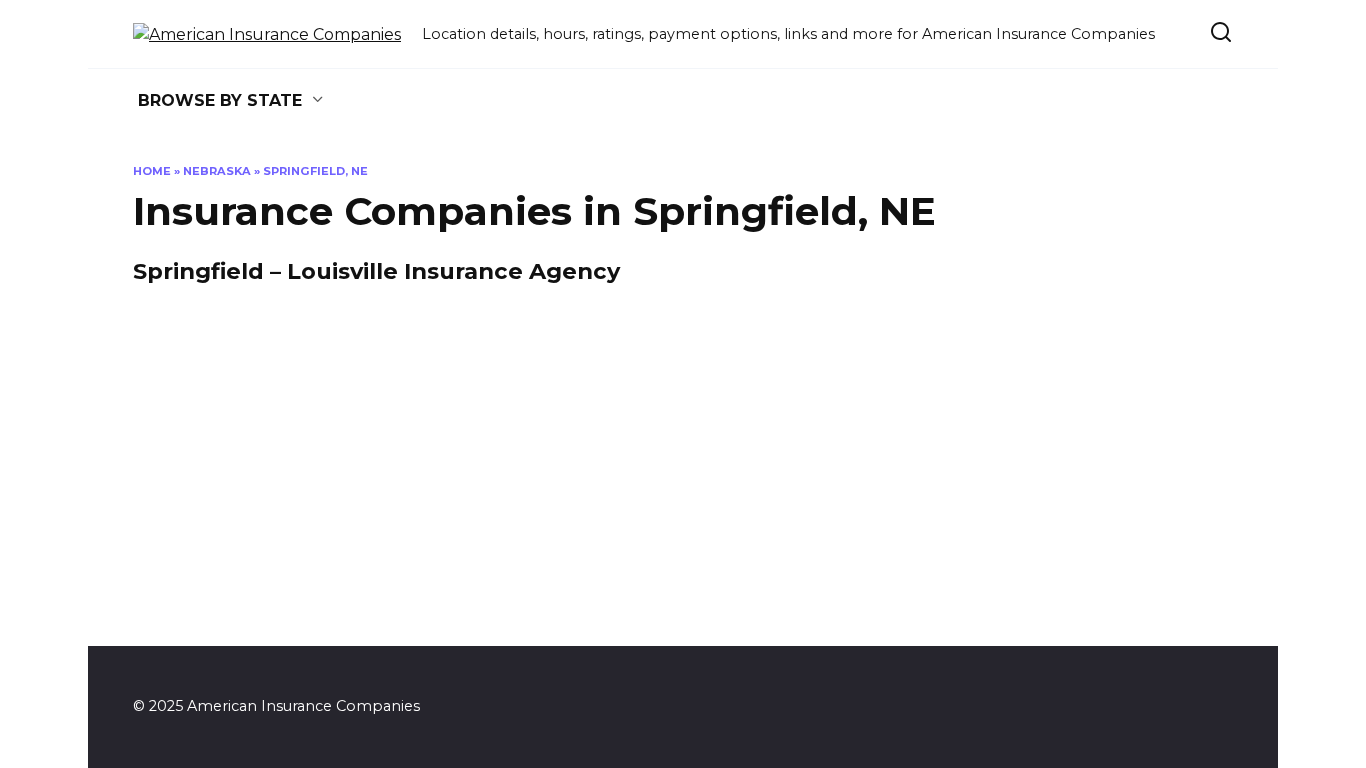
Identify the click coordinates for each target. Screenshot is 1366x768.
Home (152, 171)
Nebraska (217, 171)
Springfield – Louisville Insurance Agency (376, 272)
